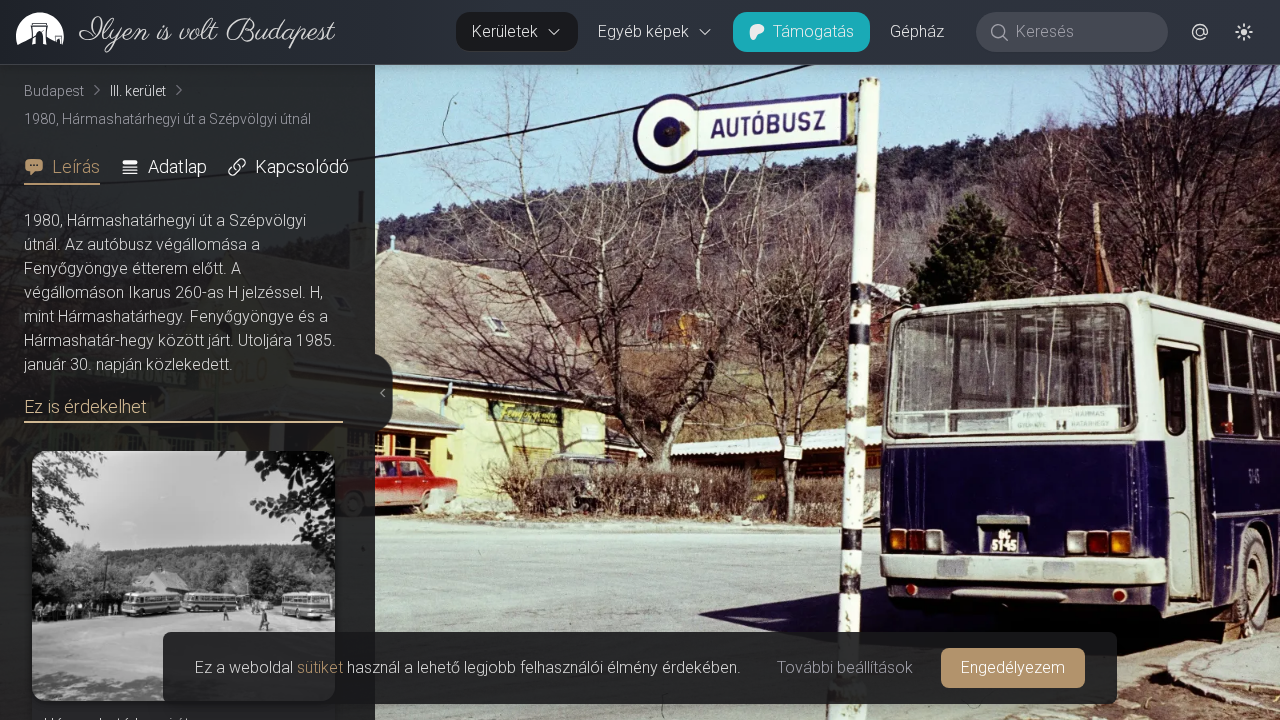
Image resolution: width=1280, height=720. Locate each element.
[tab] (68, 167)
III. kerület (138, 91)
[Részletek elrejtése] (379, 393)
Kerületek (505, 31)
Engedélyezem (1013, 667)
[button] (1200, 32)
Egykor (913, 81)
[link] (167, 32)
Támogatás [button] (813, 31)
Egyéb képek (643, 31)
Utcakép (1034, 81)
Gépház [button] (917, 31)
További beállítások (845, 667)
